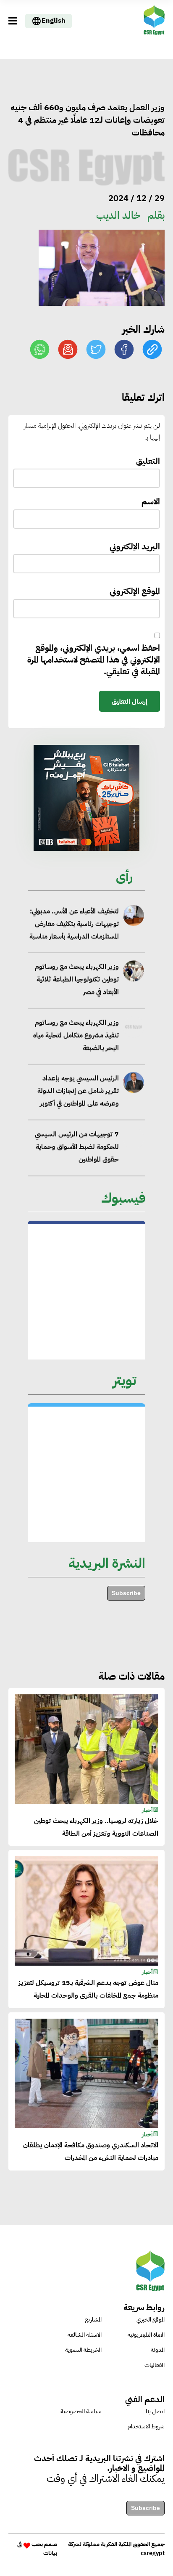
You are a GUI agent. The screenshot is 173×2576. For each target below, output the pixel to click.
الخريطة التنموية (83, 2350)
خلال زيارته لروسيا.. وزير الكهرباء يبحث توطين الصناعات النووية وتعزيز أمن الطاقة (96, 1827)
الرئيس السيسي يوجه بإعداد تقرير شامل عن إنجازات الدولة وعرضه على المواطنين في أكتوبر (78, 1091)
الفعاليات (155, 2365)
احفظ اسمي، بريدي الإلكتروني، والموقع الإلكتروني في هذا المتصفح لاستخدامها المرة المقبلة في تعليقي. (94, 660)
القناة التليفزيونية (146, 2335)
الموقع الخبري (151, 2320)
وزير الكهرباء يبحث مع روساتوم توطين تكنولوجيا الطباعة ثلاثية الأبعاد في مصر (77, 980)
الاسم (151, 502)
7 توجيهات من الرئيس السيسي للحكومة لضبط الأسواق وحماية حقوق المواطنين (77, 1147)
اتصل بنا (155, 2411)
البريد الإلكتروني (135, 547)
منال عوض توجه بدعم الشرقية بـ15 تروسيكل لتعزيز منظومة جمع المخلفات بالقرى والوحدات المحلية (88, 1989)
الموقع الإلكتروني (135, 591)
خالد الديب (118, 215)
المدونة (158, 2350)
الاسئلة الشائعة (85, 2335)
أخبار (147, 1810)
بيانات (50, 2553)
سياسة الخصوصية (81, 2411)
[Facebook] (124, 349)
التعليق (148, 461)
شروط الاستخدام (146, 2426)
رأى (124, 876)
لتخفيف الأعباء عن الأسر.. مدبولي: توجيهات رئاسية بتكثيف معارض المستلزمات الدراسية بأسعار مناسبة (74, 924)
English (54, 21)
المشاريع (93, 2320)
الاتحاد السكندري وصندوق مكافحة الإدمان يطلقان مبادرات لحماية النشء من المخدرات (91, 2152)
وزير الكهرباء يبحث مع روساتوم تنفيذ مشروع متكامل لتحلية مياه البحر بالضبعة (76, 1035)
